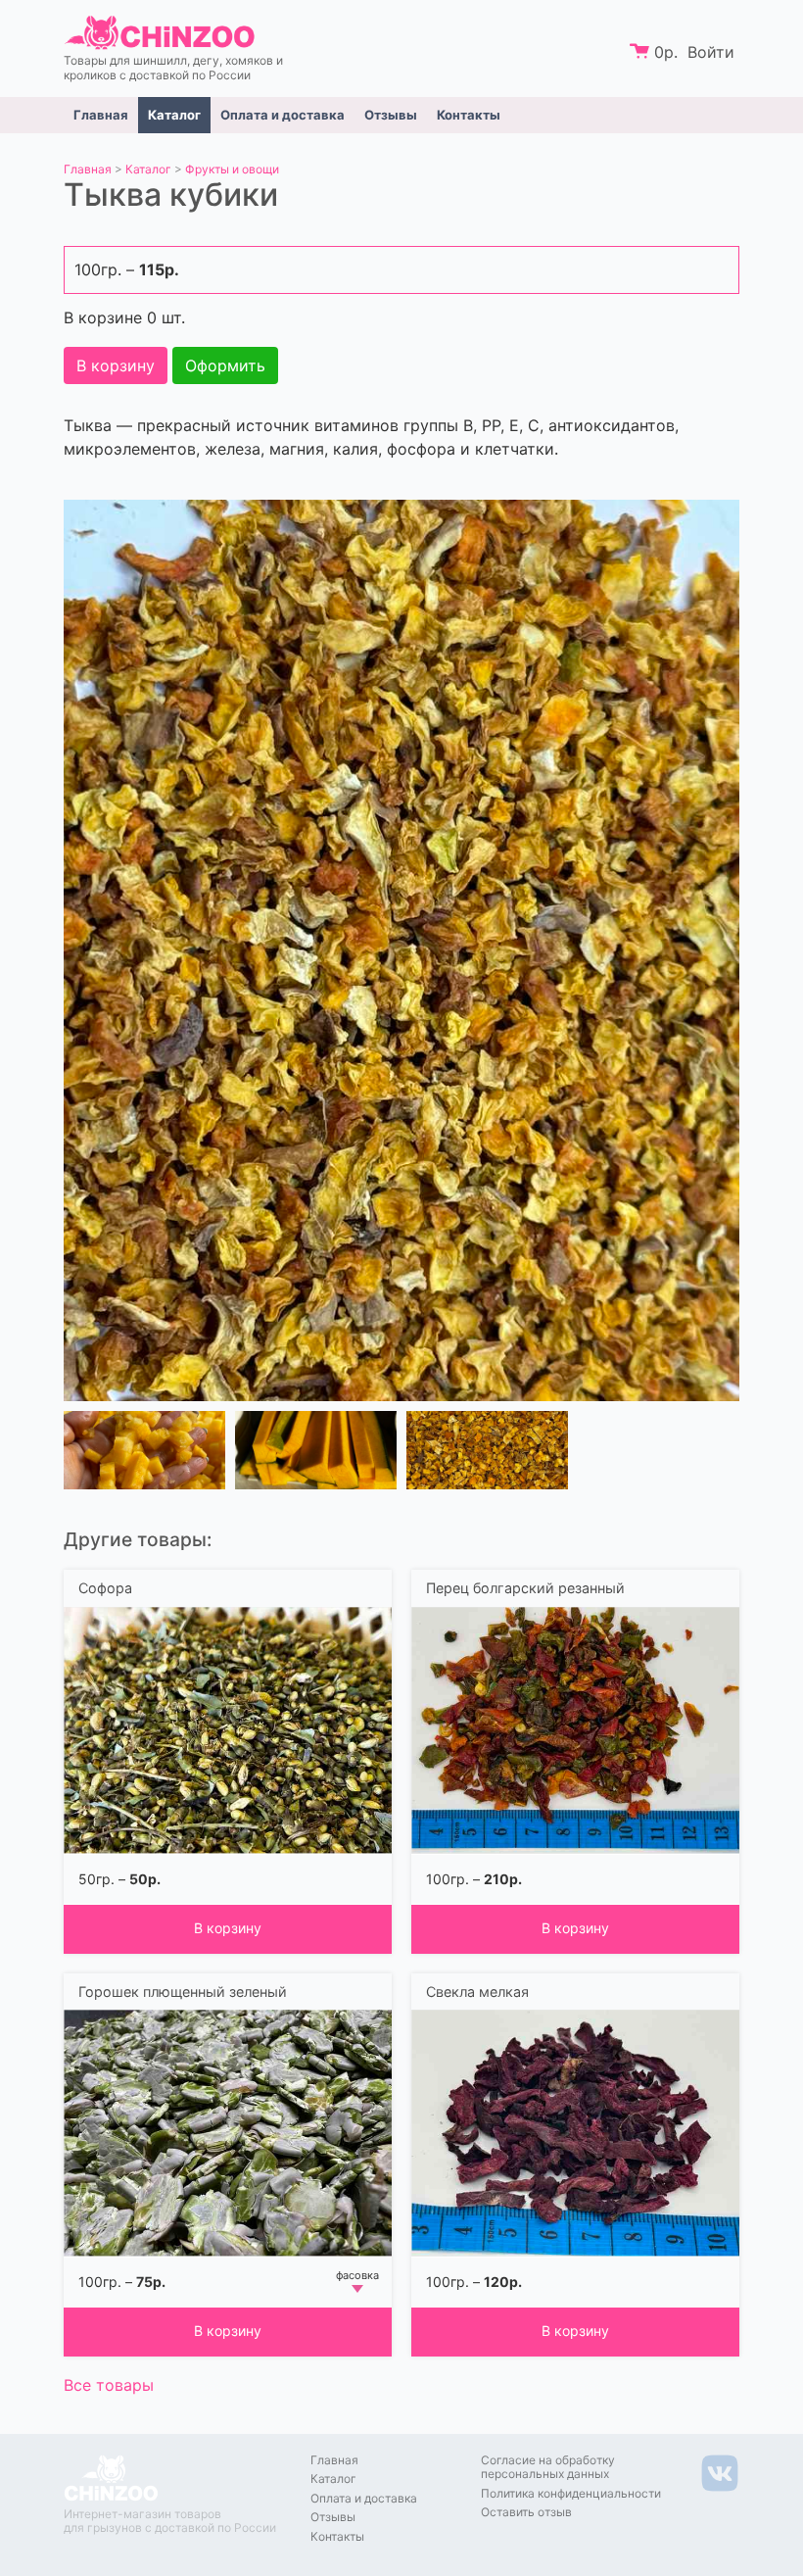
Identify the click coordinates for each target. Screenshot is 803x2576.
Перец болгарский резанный (525, 1588)
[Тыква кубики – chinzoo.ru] (401, 949)
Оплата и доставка (283, 115)
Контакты (469, 115)
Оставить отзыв (526, 2512)
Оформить (225, 365)
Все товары (109, 2385)
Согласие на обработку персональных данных (548, 2467)
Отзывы (391, 115)
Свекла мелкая (477, 1992)
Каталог (174, 115)
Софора (105, 1588)
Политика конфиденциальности (571, 2493)
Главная (101, 115)
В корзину (116, 365)
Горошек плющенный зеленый (183, 1992)
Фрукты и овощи (232, 169)
